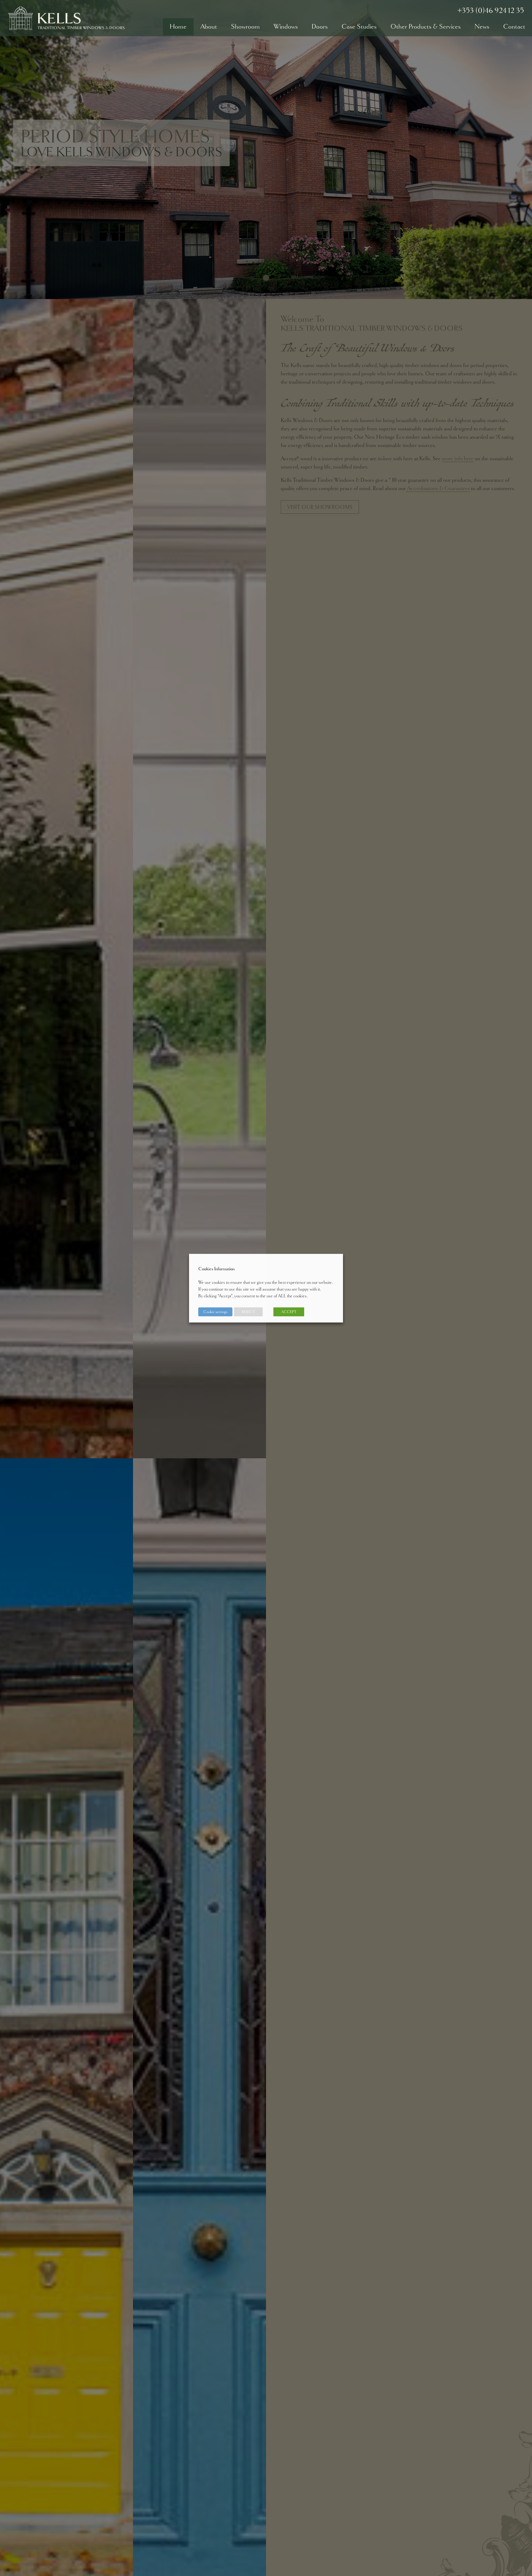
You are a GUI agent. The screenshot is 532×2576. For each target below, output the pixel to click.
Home (178, 26)
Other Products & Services (425, 26)
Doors (320, 26)
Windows (286, 26)
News (482, 26)
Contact (514, 26)
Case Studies (359, 26)
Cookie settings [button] (215, 1312)
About (209, 26)
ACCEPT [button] (289, 1312)
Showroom (245, 26)
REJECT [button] (248, 1312)
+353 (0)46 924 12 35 (491, 10)
